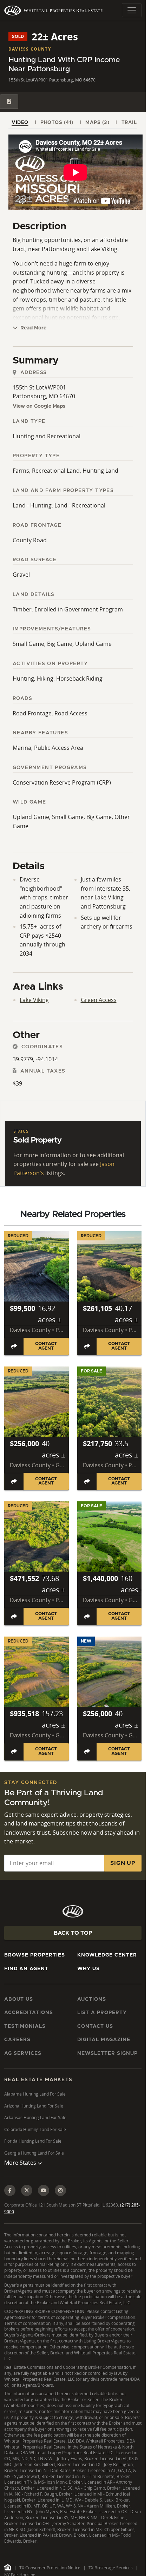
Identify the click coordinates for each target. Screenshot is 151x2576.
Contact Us (95, 2026)
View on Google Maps (39, 406)
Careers (17, 2040)
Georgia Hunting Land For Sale (34, 2153)
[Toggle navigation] (132, 10)
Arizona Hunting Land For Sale (34, 2106)
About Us (19, 1999)
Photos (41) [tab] (57, 123)
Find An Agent (26, 1969)
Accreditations (29, 2013)
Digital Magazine (104, 2040)
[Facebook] (10, 2190)
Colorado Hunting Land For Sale (35, 2129)
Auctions (92, 1999)
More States (21, 2163)
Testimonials (25, 2026)
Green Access (99, 1000)
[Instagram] (60, 2190)
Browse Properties (35, 1955)
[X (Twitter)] (27, 2190)
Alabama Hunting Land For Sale (35, 2094)
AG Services (23, 2053)
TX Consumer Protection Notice (50, 2568)
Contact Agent (46, 1346)
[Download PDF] (9, 102)
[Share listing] (14, 1346)
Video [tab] (20, 123)
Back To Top (73, 1933)
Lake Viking (34, 1000)
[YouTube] (44, 2190)
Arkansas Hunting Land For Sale (35, 2118)
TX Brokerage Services (111, 2568)
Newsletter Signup (107, 2053)
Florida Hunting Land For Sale (33, 2141)
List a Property (102, 2013)
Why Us (88, 1969)
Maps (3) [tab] (97, 123)
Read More (33, 328)
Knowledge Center (107, 1955)
